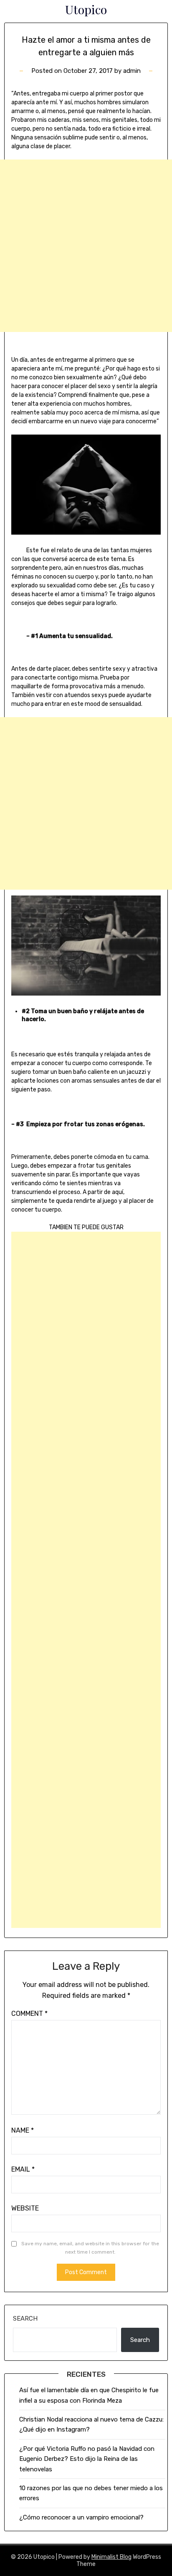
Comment (29, 2014)
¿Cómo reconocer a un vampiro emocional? (81, 2517)
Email (23, 2169)
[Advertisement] (86, 246)
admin (132, 71)
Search (25, 2319)
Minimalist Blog (111, 2557)
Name (23, 2130)
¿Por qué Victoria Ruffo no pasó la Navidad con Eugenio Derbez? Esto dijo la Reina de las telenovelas (87, 2459)
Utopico (86, 9)
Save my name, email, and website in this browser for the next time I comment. (90, 2248)
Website (25, 2208)
